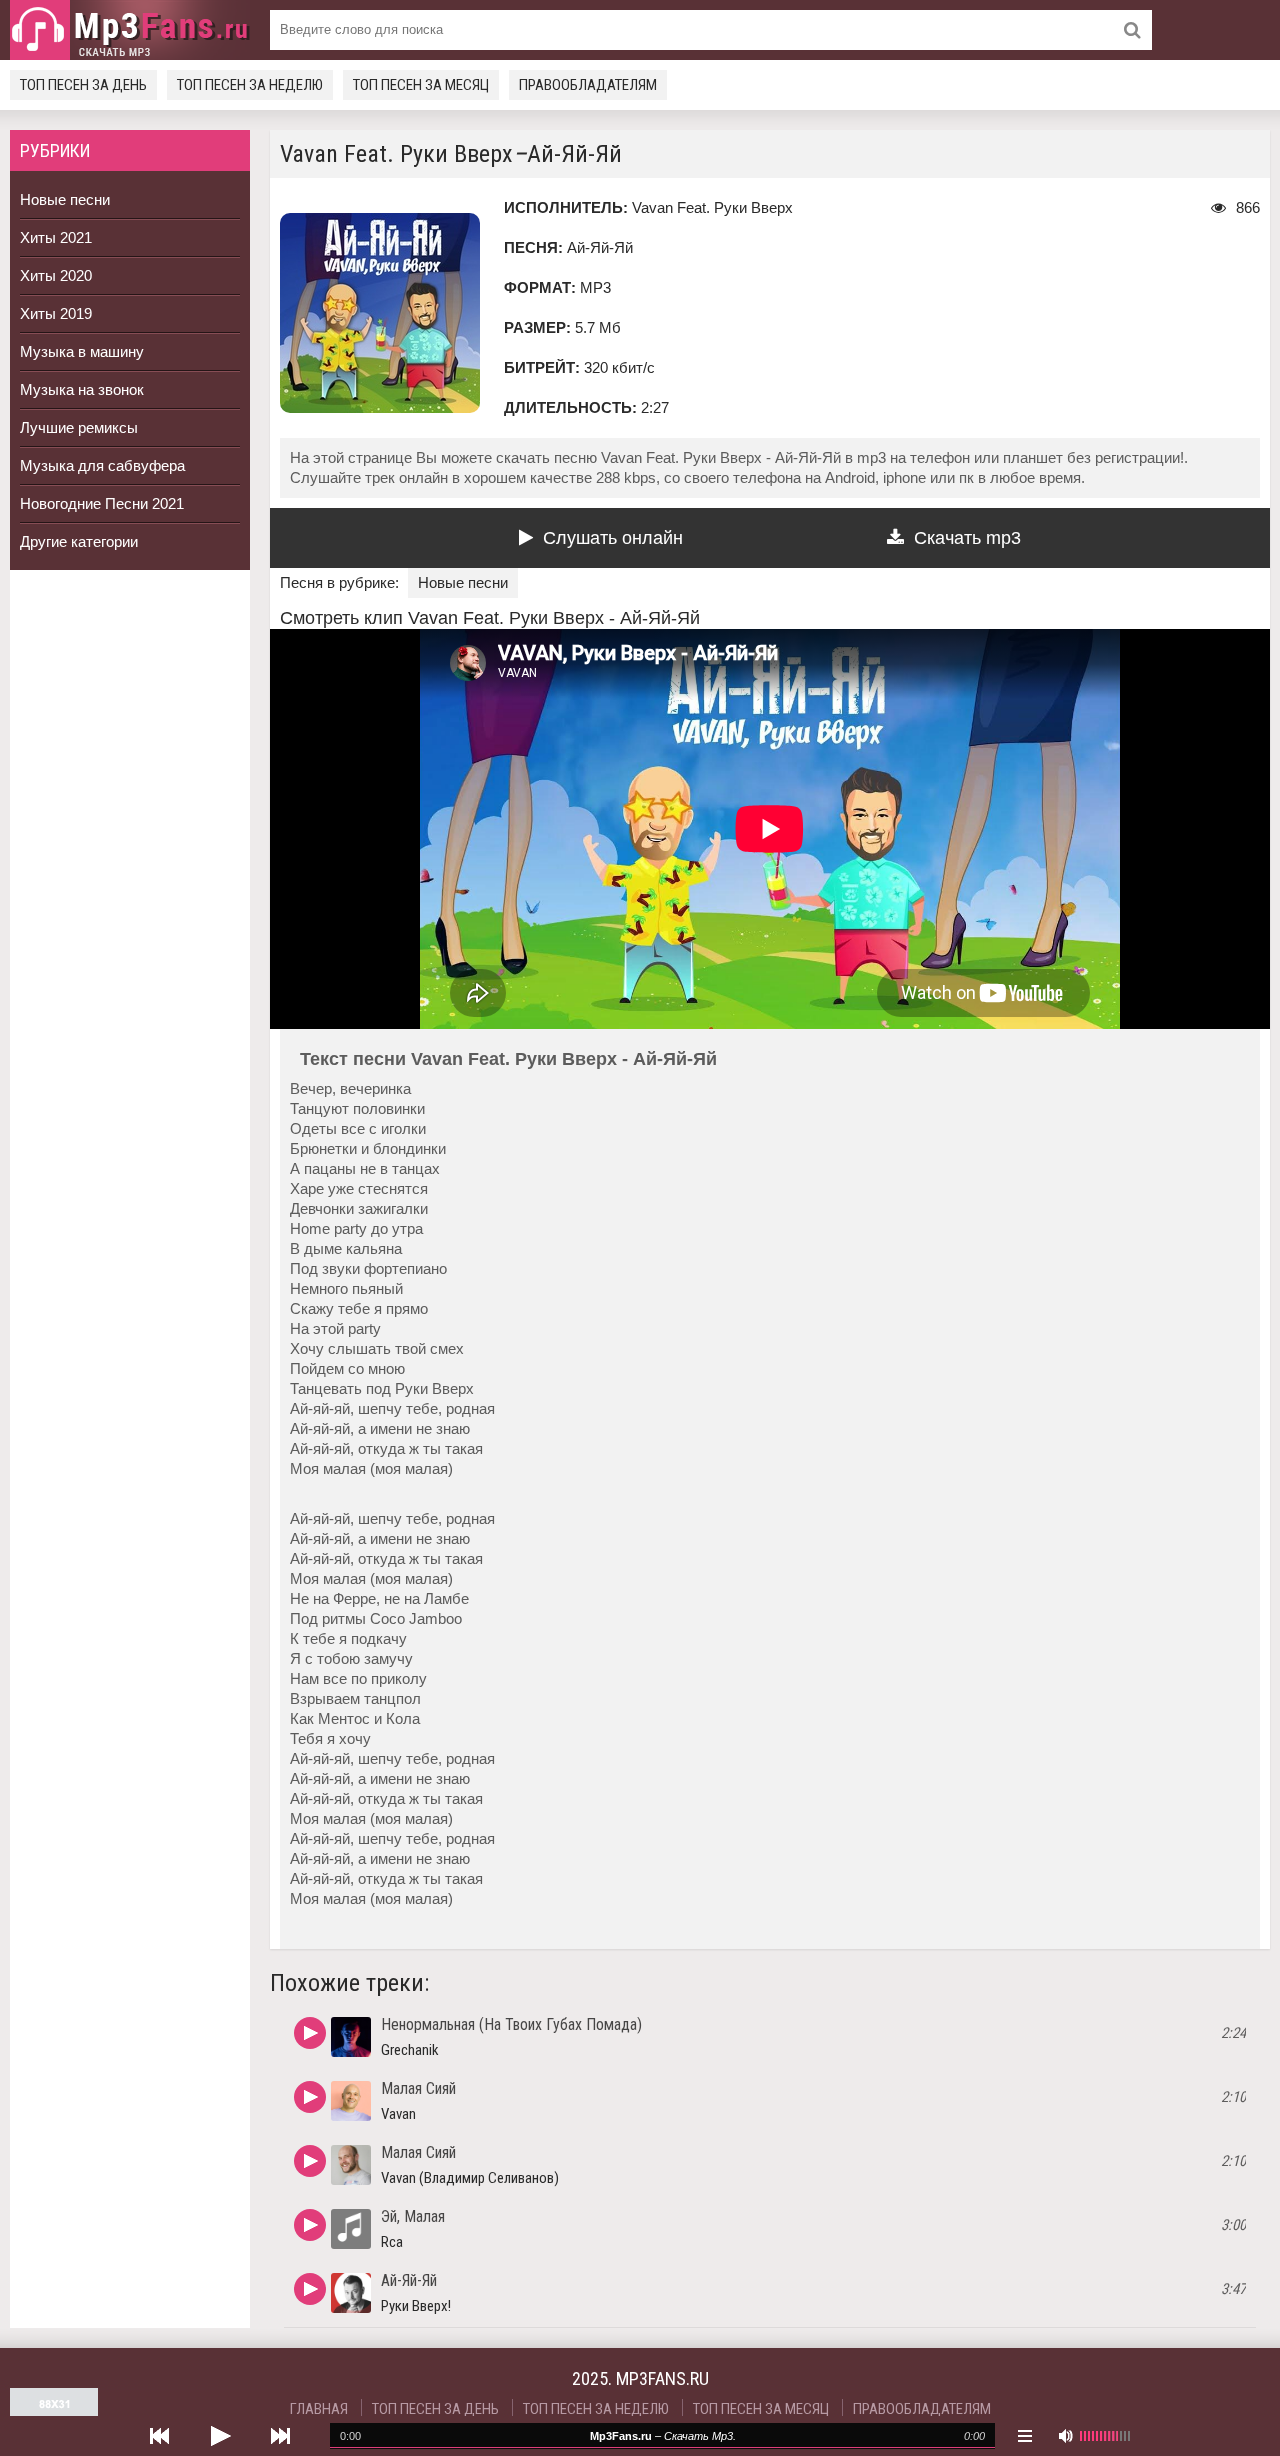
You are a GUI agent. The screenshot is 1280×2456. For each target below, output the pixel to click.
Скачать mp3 (967, 538)
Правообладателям (588, 85)
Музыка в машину (82, 351)
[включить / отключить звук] (1065, 2436)
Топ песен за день (83, 85)
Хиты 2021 (56, 237)
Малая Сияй (418, 2088)
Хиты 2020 (56, 275)
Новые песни (65, 199)
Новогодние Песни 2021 (102, 503)
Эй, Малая (413, 2216)
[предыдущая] (160, 2436)
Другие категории (79, 541)
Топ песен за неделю (250, 85)
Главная (319, 2409)
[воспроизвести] (220, 2436)
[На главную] (130, 30)
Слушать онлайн (613, 538)
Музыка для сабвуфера (102, 465)
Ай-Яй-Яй (409, 2280)
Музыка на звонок (82, 389)
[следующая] (280, 2436)
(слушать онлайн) (310, 2033)
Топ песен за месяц (421, 85)
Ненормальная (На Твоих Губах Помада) (511, 2024)
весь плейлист (1025, 2436)
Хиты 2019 (56, 313)
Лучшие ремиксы (79, 427)
